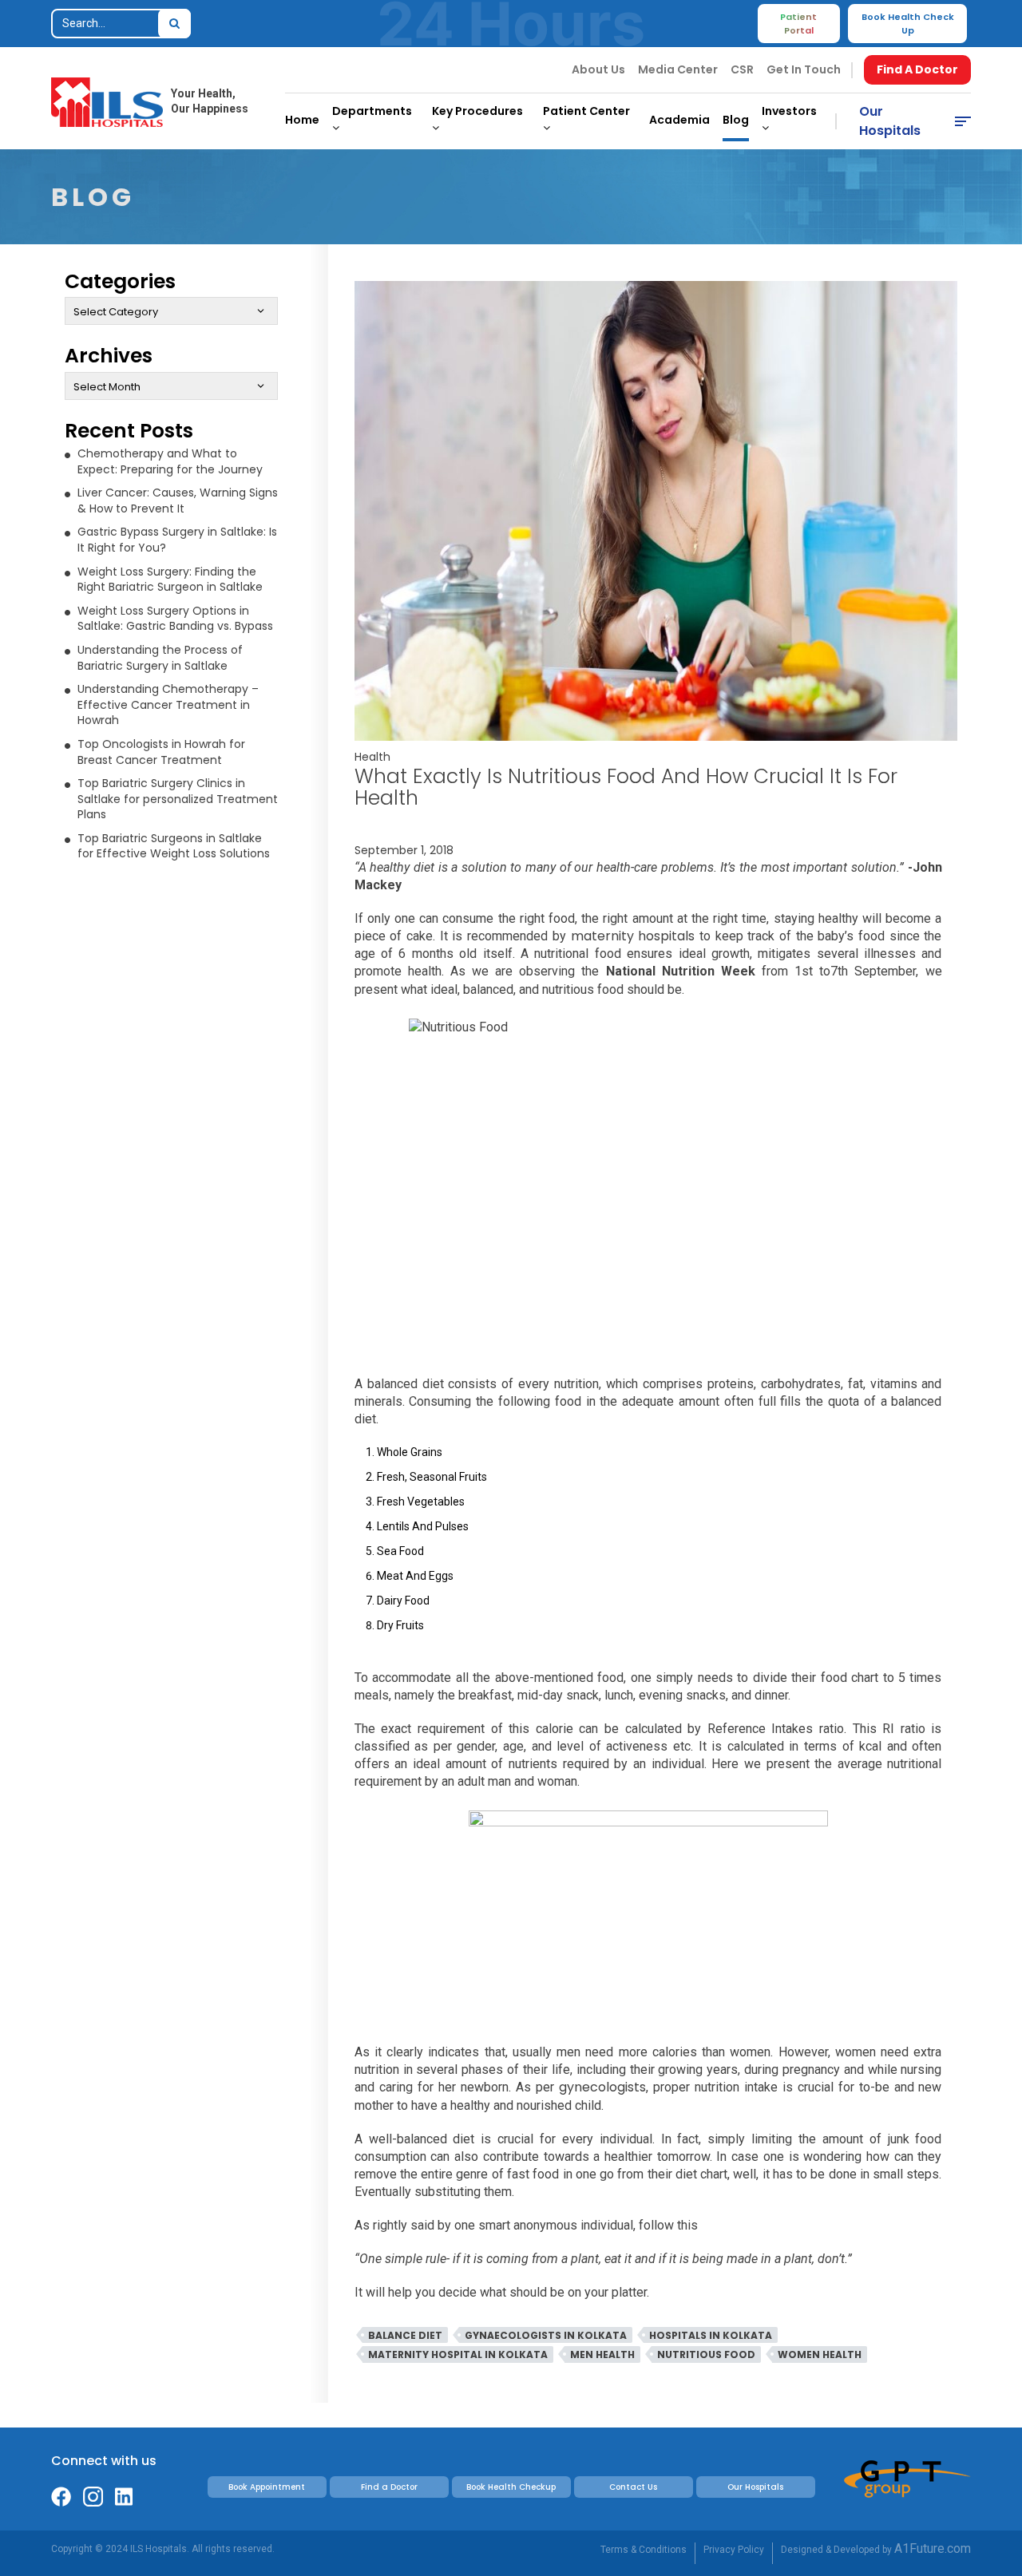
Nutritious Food (706, 2354)
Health (372, 757)
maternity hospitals (633, 936)
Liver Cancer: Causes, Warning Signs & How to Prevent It (178, 501)
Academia (679, 120)
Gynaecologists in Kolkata (546, 2335)
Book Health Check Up (908, 24)
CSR (742, 69)
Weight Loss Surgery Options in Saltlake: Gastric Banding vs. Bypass (175, 619)
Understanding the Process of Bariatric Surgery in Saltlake (160, 658)
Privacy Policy (734, 2550)
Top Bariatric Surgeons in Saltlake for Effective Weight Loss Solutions (174, 846)
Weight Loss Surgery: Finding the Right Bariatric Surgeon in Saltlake (170, 580)
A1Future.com (933, 2548)
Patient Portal (798, 24)
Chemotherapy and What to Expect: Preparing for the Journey (170, 461)
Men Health (602, 2354)
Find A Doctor (917, 69)
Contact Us (633, 2487)
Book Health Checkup (511, 2487)
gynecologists (602, 2087)
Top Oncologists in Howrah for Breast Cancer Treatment (161, 752)
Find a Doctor (389, 2487)
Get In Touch (804, 69)
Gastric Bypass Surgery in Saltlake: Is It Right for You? (177, 540)
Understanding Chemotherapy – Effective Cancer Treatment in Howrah (168, 704)
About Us (598, 69)
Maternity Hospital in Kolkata (458, 2354)
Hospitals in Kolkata (711, 2335)
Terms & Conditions (644, 2550)
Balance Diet (405, 2335)
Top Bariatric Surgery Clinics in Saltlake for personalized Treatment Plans (178, 799)
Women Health (820, 2354)
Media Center (678, 69)
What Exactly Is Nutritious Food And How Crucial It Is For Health (626, 787)
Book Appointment (267, 2487)
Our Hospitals (890, 121)
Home (302, 120)
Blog (736, 120)
